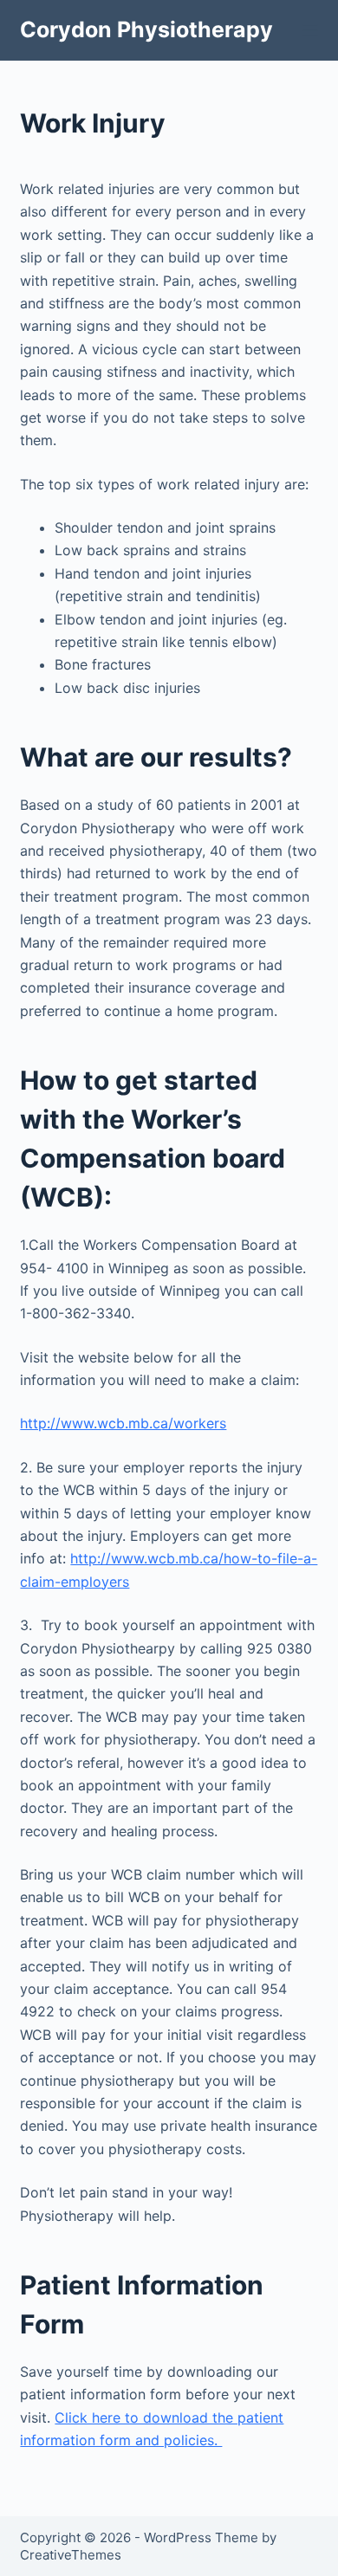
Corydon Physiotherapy (146, 29)
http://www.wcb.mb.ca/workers (123, 1423)
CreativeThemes (71, 2555)
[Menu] (310, 30)
